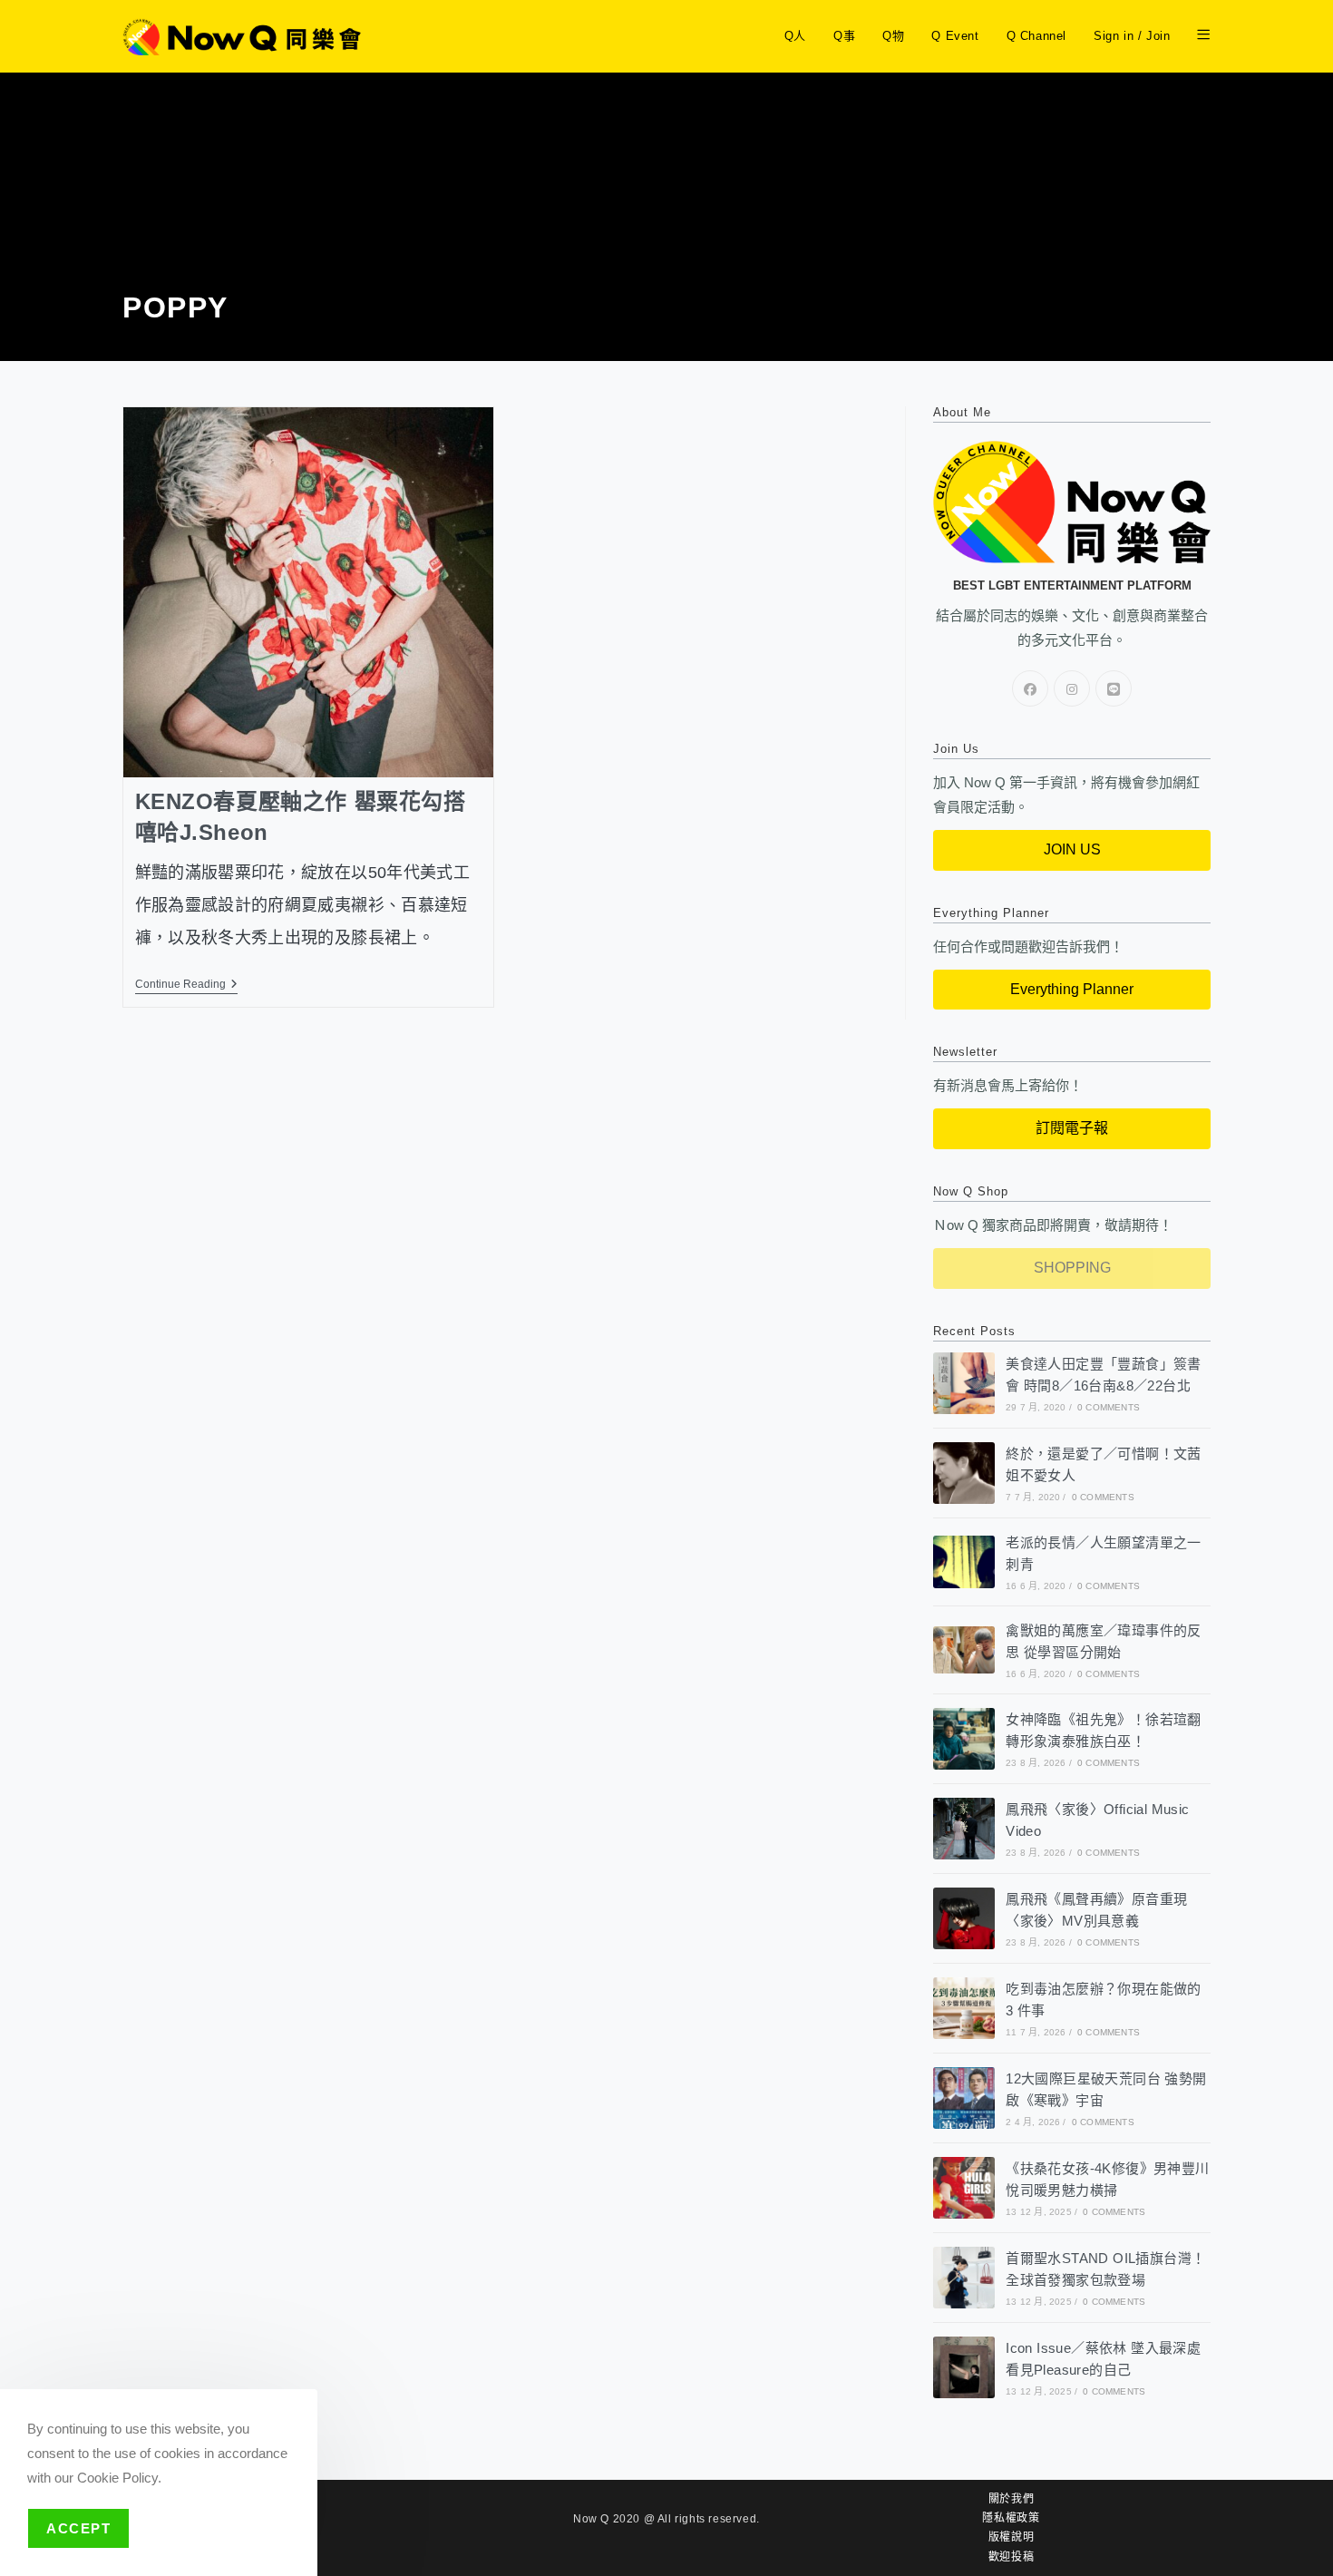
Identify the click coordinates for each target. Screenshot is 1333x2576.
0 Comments (1109, 1407)
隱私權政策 (1011, 2518)
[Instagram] (1072, 688)
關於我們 (1011, 2499)
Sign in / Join (1132, 36)
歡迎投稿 (1011, 2557)
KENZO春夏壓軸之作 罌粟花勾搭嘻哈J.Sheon (301, 817)
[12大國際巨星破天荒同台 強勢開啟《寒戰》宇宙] (964, 2098)
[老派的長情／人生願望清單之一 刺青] (964, 1561)
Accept (78, 2528)
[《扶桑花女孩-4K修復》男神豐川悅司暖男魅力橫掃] (964, 2188)
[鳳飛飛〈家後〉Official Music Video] (964, 1829)
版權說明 (1011, 2537)
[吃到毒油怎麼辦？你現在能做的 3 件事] (964, 2008)
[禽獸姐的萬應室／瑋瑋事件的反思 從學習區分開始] (964, 1649)
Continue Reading (186, 984)
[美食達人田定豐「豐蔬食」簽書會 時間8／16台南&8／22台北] (964, 1383)
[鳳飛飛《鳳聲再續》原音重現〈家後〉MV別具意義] (964, 1918)
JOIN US (1072, 849)
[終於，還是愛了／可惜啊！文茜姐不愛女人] (964, 1473)
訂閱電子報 (1072, 1128)
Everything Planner (1072, 989)
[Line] (1114, 688)
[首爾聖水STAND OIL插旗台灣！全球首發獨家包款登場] (964, 2278)
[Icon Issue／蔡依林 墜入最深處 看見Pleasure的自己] (964, 2367)
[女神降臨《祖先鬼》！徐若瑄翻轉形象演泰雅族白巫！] (964, 1739)
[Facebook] (1030, 688)
